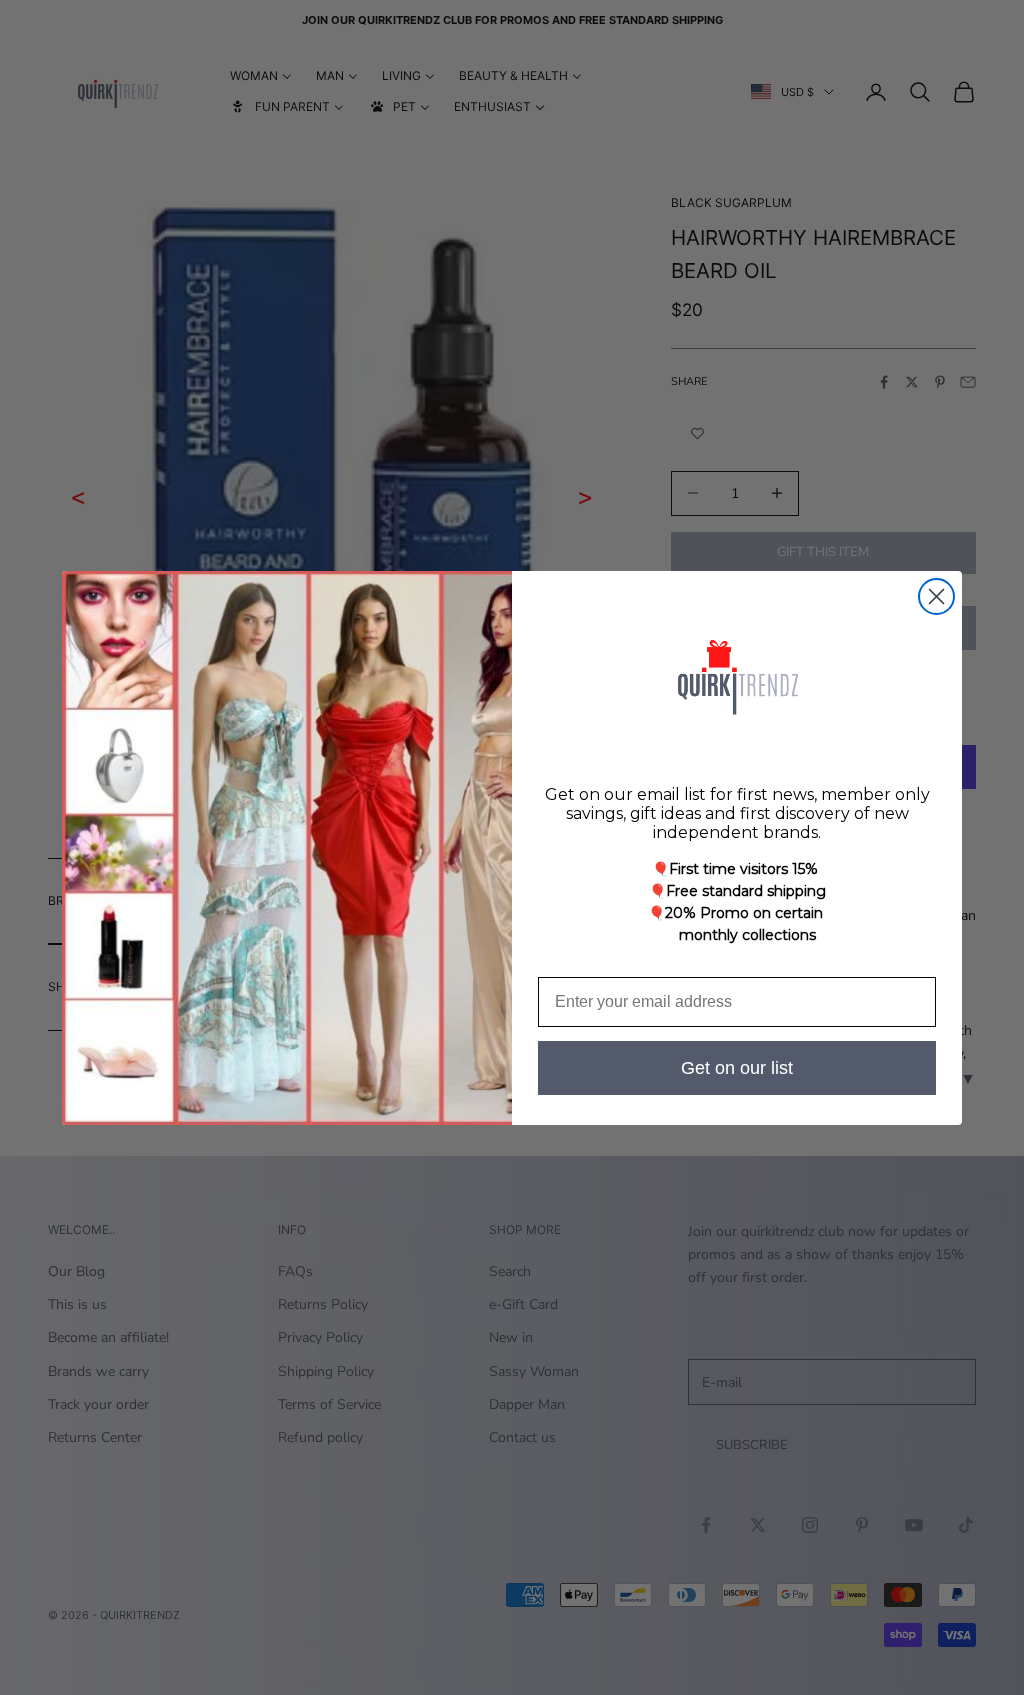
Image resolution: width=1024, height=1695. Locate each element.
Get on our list (737, 1068)
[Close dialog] (936, 596)
